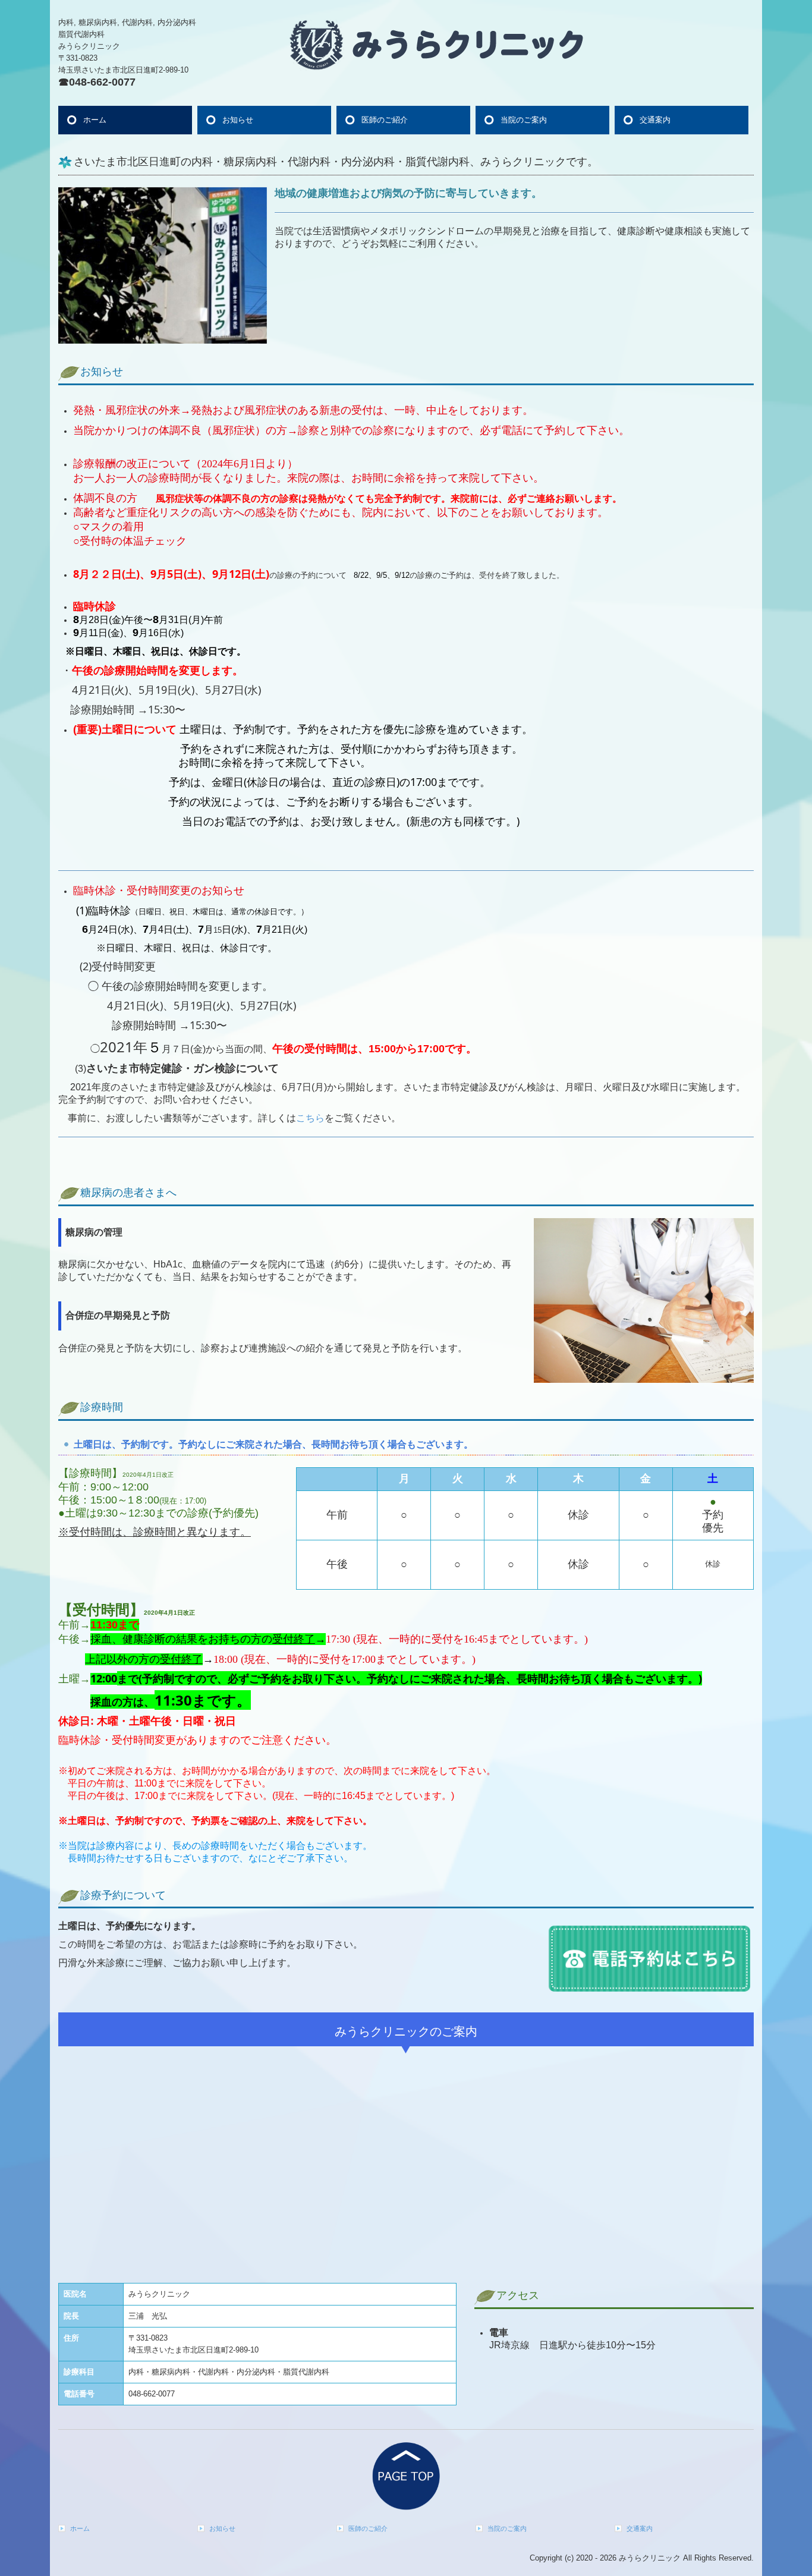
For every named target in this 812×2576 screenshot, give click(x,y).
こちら (310, 1118)
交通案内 (655, 120)
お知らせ (238, 120)
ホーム (95, 120)
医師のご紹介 (385, 120)
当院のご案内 (524, 120)
